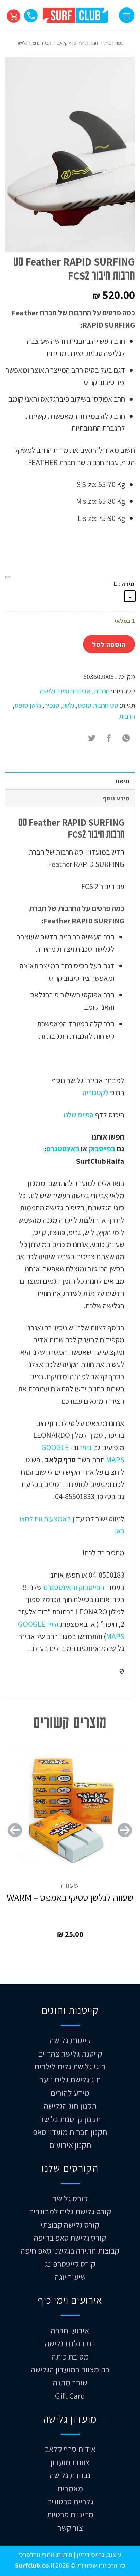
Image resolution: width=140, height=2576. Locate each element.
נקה (8, 577)
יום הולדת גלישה (70, 2343)
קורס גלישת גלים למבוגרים (70, 2211)
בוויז (86, 1447)
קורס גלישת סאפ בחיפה (70, 2238)
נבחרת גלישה (70, 2475)
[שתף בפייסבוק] (109, 738)
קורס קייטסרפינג (70, 2264)
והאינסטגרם (59, 1587)
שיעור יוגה (70, 2277)
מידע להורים (70, 2093)
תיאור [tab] (122, 781)
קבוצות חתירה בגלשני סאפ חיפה (70, 2250)
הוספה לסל (109, 644)
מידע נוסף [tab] (116, 798)
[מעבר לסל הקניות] (13, 15)
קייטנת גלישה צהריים (70, 2053)
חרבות (102, 691)
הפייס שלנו (78, 1114)
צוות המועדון (70, 2462)
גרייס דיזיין (90, 2554)
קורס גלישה (70, 2198)
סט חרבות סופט (98, 705)
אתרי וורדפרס (37, 2554)
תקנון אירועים (70, 2145)
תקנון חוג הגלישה (70, 2106)
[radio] (130, 596)
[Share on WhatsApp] (126, 738)
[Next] (15, 1843)
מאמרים (70, 2488)
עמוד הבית (114, 43)
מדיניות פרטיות (70, 2514)
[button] (127, 15)
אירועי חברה (70, 2330)
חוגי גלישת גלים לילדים (70, 2066)
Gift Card (70, 2396)
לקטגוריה (96, 1092)
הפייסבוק (91, 1587)
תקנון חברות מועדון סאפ (70, 2132)
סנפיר (52, 705)
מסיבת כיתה (70, 2356)
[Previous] (125, 1843)
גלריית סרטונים (70, 2501)
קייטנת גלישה (70, 2040)
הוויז (52, 1624)
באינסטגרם (63, 1149)
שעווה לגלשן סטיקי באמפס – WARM (70, 1898)
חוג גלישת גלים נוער (70, 2079)
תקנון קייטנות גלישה (70, 2119)
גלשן (69, 705)
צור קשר (70, 2528)
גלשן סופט (28, 705)
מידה (128, 584)
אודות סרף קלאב (70, 2449)
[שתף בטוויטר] (92, 738)
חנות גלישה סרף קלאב (78, 43)
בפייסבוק (102, 1149)
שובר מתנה (70, 2382)
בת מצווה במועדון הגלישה (70, 2369)
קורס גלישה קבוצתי (70, 2225)
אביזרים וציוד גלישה (34, 43)
